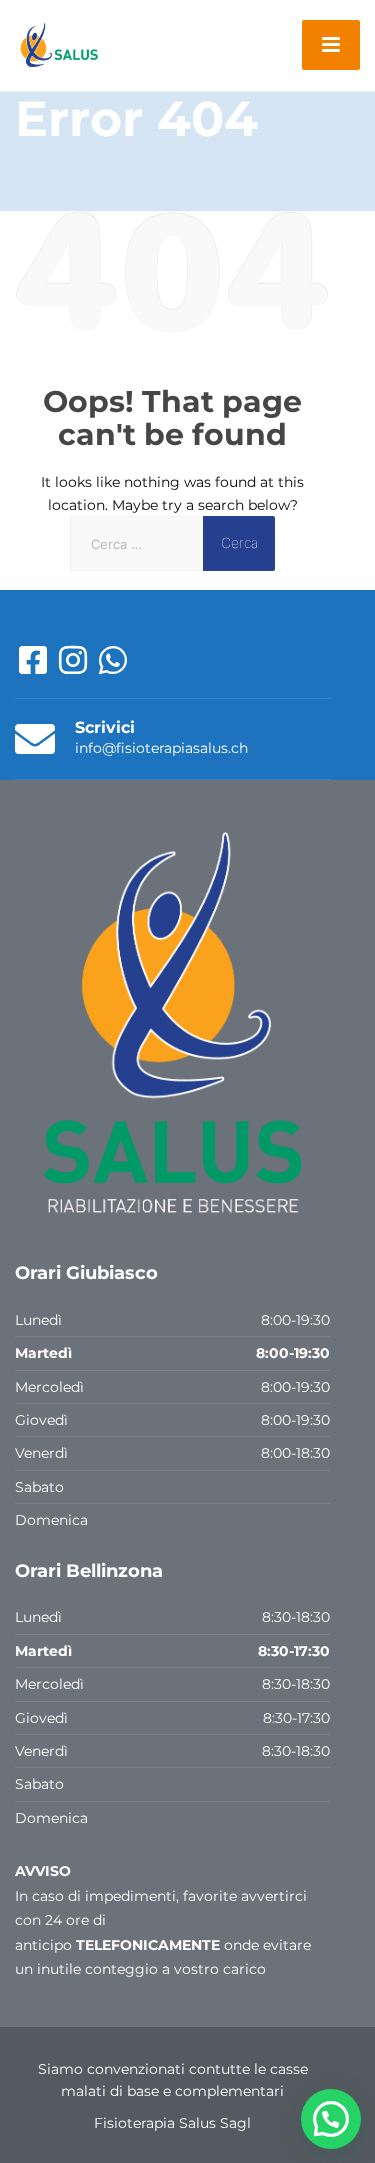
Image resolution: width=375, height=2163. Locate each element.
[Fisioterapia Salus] (60, 44)
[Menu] (331, 45)
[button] (331, 2119)
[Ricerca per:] (136, 543)
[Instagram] (75, 667)
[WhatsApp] (113, 667)
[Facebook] (35, 667)
